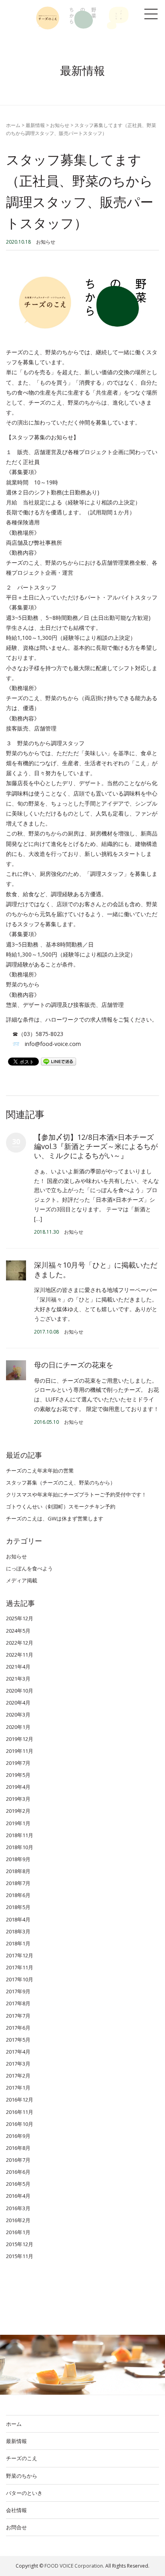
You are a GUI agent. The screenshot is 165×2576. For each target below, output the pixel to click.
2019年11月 (20, 1751)
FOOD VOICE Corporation (74, 2566)
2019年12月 (20, 1739)
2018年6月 (18, 1895)
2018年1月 (18, 1943)
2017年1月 (18, 2088)
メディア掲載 (22, 1580)
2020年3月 (18, 1715)
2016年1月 (18, 2232)
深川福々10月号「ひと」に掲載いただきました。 (96, 1269)
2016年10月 (20, 2124)
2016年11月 (20, 2112)
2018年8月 (18, 1871)
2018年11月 (20, 1835)
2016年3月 (18, 2208)
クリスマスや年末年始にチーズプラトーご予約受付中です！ (76, 1494)
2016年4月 (18, 2196)
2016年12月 (20, 2100)
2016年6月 (18, 2172)
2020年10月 (20, 1691)
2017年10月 (20, 1979)
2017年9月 (18, 1991)
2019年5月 (18, 1775)
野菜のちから (22, 2476)
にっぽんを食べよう (29, 1568)
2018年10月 (20, 1847)
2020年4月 (18, 1703)
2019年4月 (18, 1787)
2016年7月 (18, 2160)
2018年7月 (18, 1883)
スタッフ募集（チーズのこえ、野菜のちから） (61, 1482)
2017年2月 (18, 2076)
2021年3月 (18, 1679)
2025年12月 (20, 1618)
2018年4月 (18, 1919)
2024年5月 (18, 1631)
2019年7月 (18, 1763)
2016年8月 (18, 2148)
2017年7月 (18, 2016)
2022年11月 (20, 1655)
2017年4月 (18, 2052)
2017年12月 (20, 1955)
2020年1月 (18, 1727)
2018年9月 (18, 1859)
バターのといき (24, 2493)
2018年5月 (18, 1907)
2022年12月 (20, 1643)
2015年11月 (20, 2256)
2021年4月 (18, 1667)
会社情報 (16, 2510)
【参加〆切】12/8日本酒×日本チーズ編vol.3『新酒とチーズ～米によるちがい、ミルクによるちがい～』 (96, 1146)
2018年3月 (18, 1931)
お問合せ (16, 2527)
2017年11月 (20, 1967)
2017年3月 (18, 2064)
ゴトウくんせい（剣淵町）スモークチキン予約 (61, 1506)
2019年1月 (18, 1823)
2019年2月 (18, 1811)
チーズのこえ (22, 2458)
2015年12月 (20, 2244)
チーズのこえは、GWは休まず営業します (55, 1518)
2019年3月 (18, 1799)
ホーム (13, 125)
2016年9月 (18, 2136)
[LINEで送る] (58, 1061)
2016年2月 (18, 2220)
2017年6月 (18, 2028)
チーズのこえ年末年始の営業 (40, 1471)
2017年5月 (18, 2040)
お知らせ (60, 125)
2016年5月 (18, 2184)
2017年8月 (18, 2003)
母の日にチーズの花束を (74, 1365)
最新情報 (35, 125)
